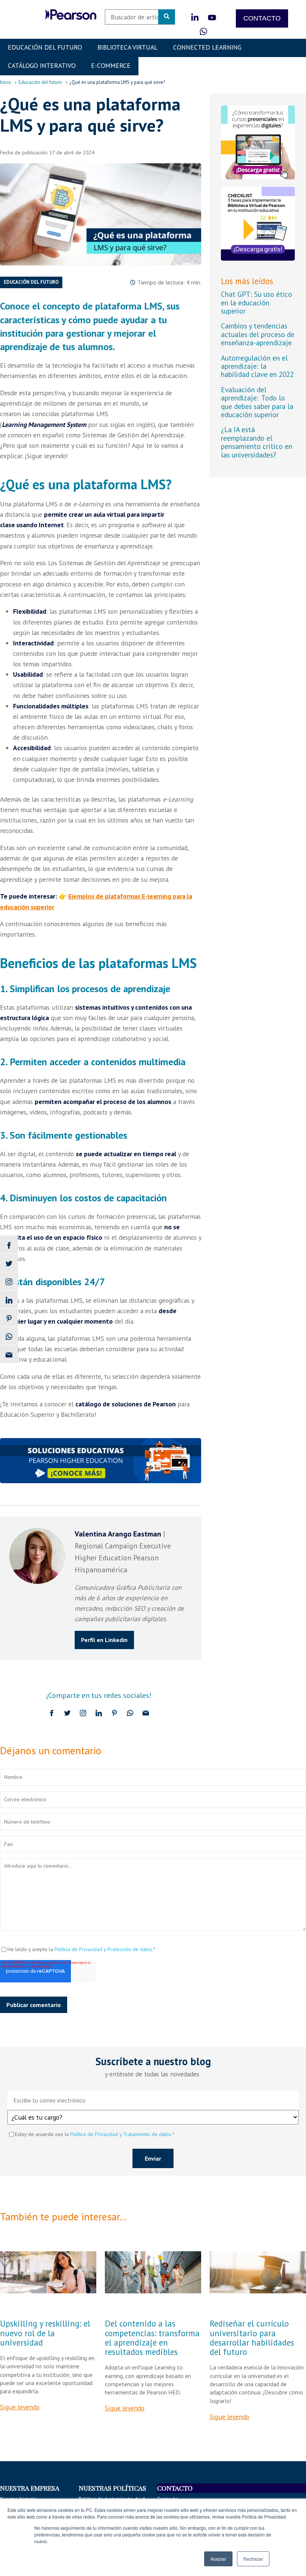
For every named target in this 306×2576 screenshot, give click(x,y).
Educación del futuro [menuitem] (45, 47)
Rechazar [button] (253, 2559)
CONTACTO (262, 18)
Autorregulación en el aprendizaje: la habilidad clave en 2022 (257, 366)
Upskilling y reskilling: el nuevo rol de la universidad (45, 2333)
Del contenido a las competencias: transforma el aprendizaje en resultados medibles (152, 2338)
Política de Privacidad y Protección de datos (103, 1949)
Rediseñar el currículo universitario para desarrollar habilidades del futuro (252, 2338)
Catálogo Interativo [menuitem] (42, 65)
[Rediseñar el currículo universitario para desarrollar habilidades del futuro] (258, 2272)
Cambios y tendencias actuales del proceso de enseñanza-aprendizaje (258, 334)
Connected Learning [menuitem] (207, 47)
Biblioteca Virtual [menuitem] (127, 47)
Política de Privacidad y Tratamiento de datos (121, 2134)
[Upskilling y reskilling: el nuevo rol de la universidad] (48, 2272)
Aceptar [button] (218, 2559)
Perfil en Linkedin (104, 1640)
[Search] (167, 17)
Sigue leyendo (20, 2407)
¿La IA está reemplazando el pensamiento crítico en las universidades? (257, 442)
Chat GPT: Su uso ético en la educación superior (257, 302)
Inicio (6, 82)
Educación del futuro (40, 82)
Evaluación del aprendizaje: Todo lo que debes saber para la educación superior (257, 402)
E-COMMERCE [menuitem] (111, 65)
